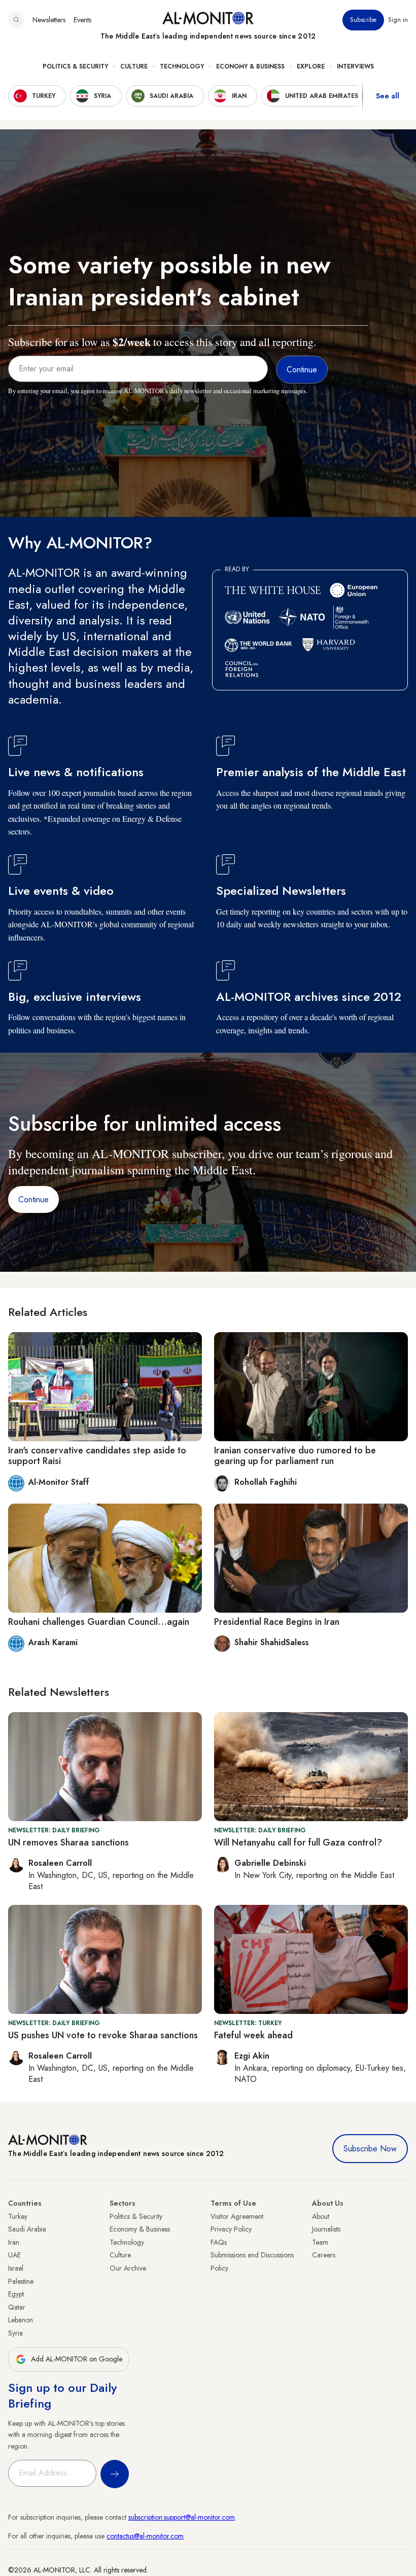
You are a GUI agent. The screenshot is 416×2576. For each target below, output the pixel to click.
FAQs (219, 2242)
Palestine (21, 2281)
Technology (182, 66)
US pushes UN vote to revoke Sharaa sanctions (103, 2035)
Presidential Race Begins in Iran (277, 1622)
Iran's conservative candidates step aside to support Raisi (97, 1456)
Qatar (17, 2307)
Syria (15, 2333)
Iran (14, 2242)
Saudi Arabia (27, 2229)
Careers (324, 2255)
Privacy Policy (231, 2229)
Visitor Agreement (237, 2216)
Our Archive (128, 2268)
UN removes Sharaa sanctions (68, 1842)
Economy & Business (250, 66)
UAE (14, 2255)
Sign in (398, 20)
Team (320, 2242)
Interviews (355, 66)
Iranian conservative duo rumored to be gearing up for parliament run (295, 1456)
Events (82, 20)
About (321, 2216)
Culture (134, 66)
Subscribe (363, 20)
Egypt (16, 2294)
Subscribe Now (370, 2149)
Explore (311, 66)
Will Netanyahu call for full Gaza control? (298, 1842)
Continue (33, 1199)
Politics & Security (75, 66)
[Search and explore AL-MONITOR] (16, 20)
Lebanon (21, 2320)
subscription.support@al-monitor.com (182, 2517)
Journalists (326, 2229)
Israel (16, 2268)
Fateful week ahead (253, 2035)
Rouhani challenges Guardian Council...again (99, 1622)
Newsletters (49, 20)
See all (388, 96)
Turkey (18, 2216)
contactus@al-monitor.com (145, 2536)
